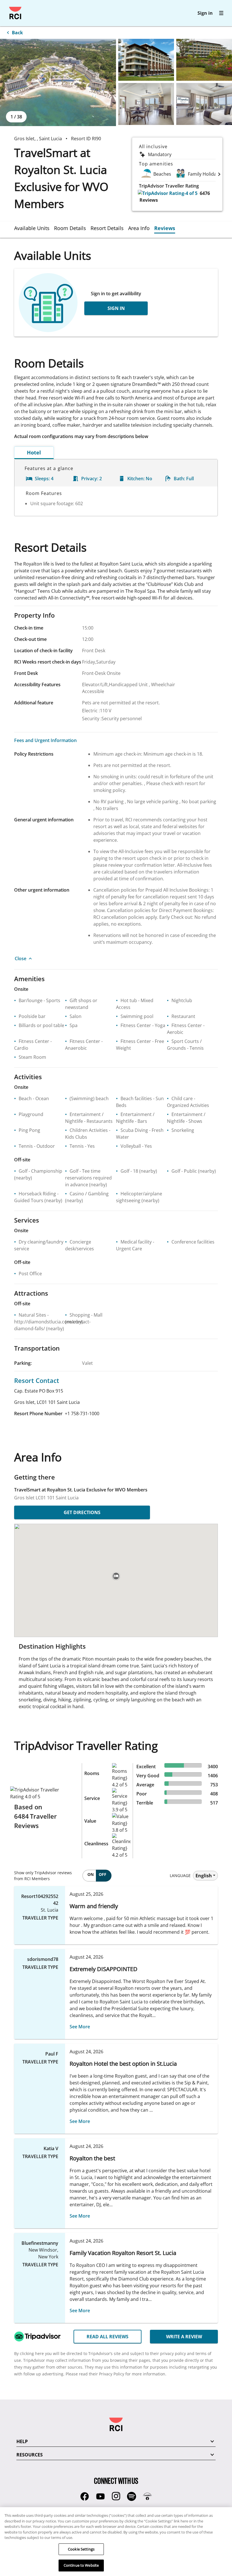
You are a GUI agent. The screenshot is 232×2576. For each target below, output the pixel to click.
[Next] (219, 174)
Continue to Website (81, 2565)
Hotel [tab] (34, 452)
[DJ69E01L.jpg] (58, 82)
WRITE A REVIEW (184, 2337)
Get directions (82, 1512)
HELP (22, 2441)
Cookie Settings (81, 2549)
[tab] (34, 228)
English (204, 1876)
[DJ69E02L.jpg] (146, 60)
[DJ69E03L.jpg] (204, 60)
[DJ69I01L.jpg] (146, 104)
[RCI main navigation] (221, 13)
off (103, 1874)
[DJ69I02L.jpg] (204, 104)
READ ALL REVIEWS (108, 2337)
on (91, 1874)
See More (80, 2027)
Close (21, 958)
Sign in (205, 13)
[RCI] (15, 13)
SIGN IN (116, 308)
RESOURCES (30, 2455)
